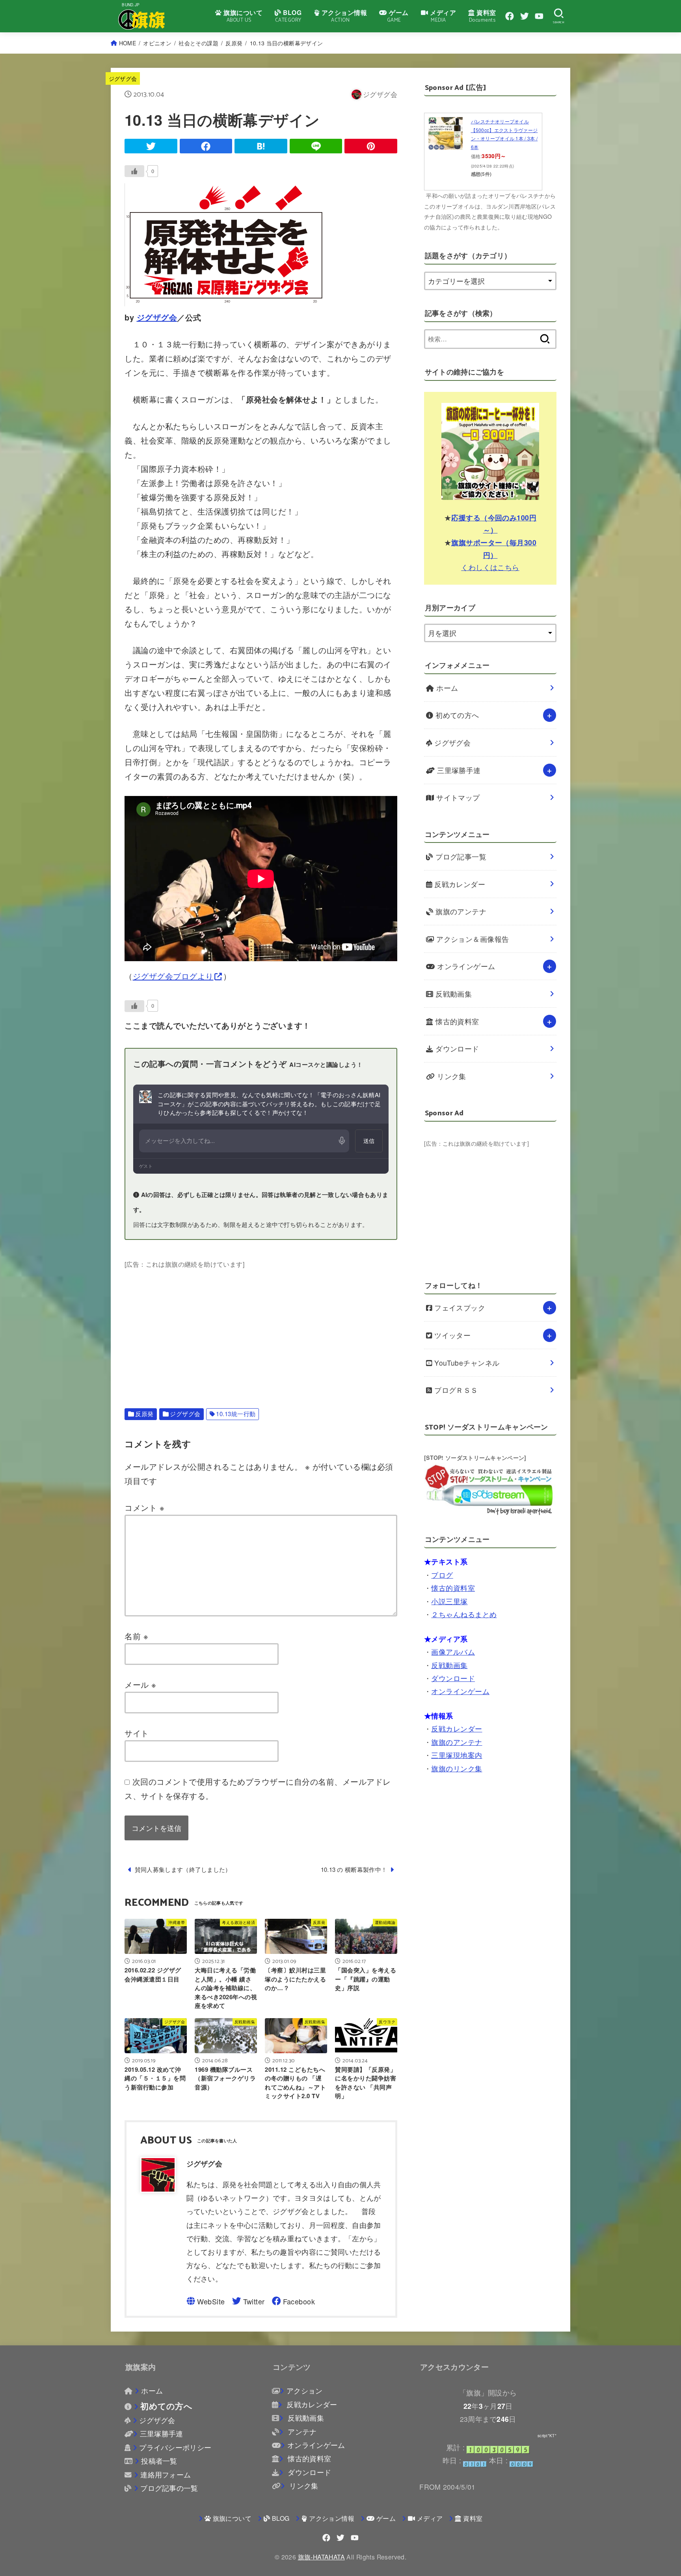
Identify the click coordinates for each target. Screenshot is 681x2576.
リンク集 (451, 1076)
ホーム (446, 688)
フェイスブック (459, 1308)
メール (140, 1684)
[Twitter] (525, 16)
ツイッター (452, 1335)
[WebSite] (206, 2301)
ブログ (442, 1575)
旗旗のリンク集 (457, 1768)
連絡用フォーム (166, 2474)
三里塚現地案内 (457, 1755)
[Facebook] (510, 16)
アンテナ (301, 2432)
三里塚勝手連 (458, 770)
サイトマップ (457, 797)
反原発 (234, 43)
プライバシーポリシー (175, 2447)
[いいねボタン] (134, 171)
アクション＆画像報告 (472, 939)
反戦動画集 (453, 994)
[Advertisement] (261, 1325)
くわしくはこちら (490, 567)
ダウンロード (456, 1048)
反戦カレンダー (459, 884)
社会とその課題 (198, 43)
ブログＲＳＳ (455, 1390)
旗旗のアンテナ (460, 911)
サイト (137, 1733)
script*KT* (547, 2436)
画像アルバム (453, 1652)
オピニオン (157, 43)
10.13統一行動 (236, 1414)
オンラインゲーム (465, 966)
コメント (144, 1507)
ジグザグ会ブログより (173, 976)
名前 (136, 1636)
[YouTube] (539, 16)
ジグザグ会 (123, 78)
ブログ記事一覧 (460, 856)
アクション (304, 2391)
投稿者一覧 (159, 2461)
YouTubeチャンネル (466, 1363)
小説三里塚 (449, 1601)
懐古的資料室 (456, 1021)
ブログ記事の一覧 (169, 2488)
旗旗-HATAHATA (321, 2557)
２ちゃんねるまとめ (464, 1614)
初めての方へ (456, 715)
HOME (127, 43)
